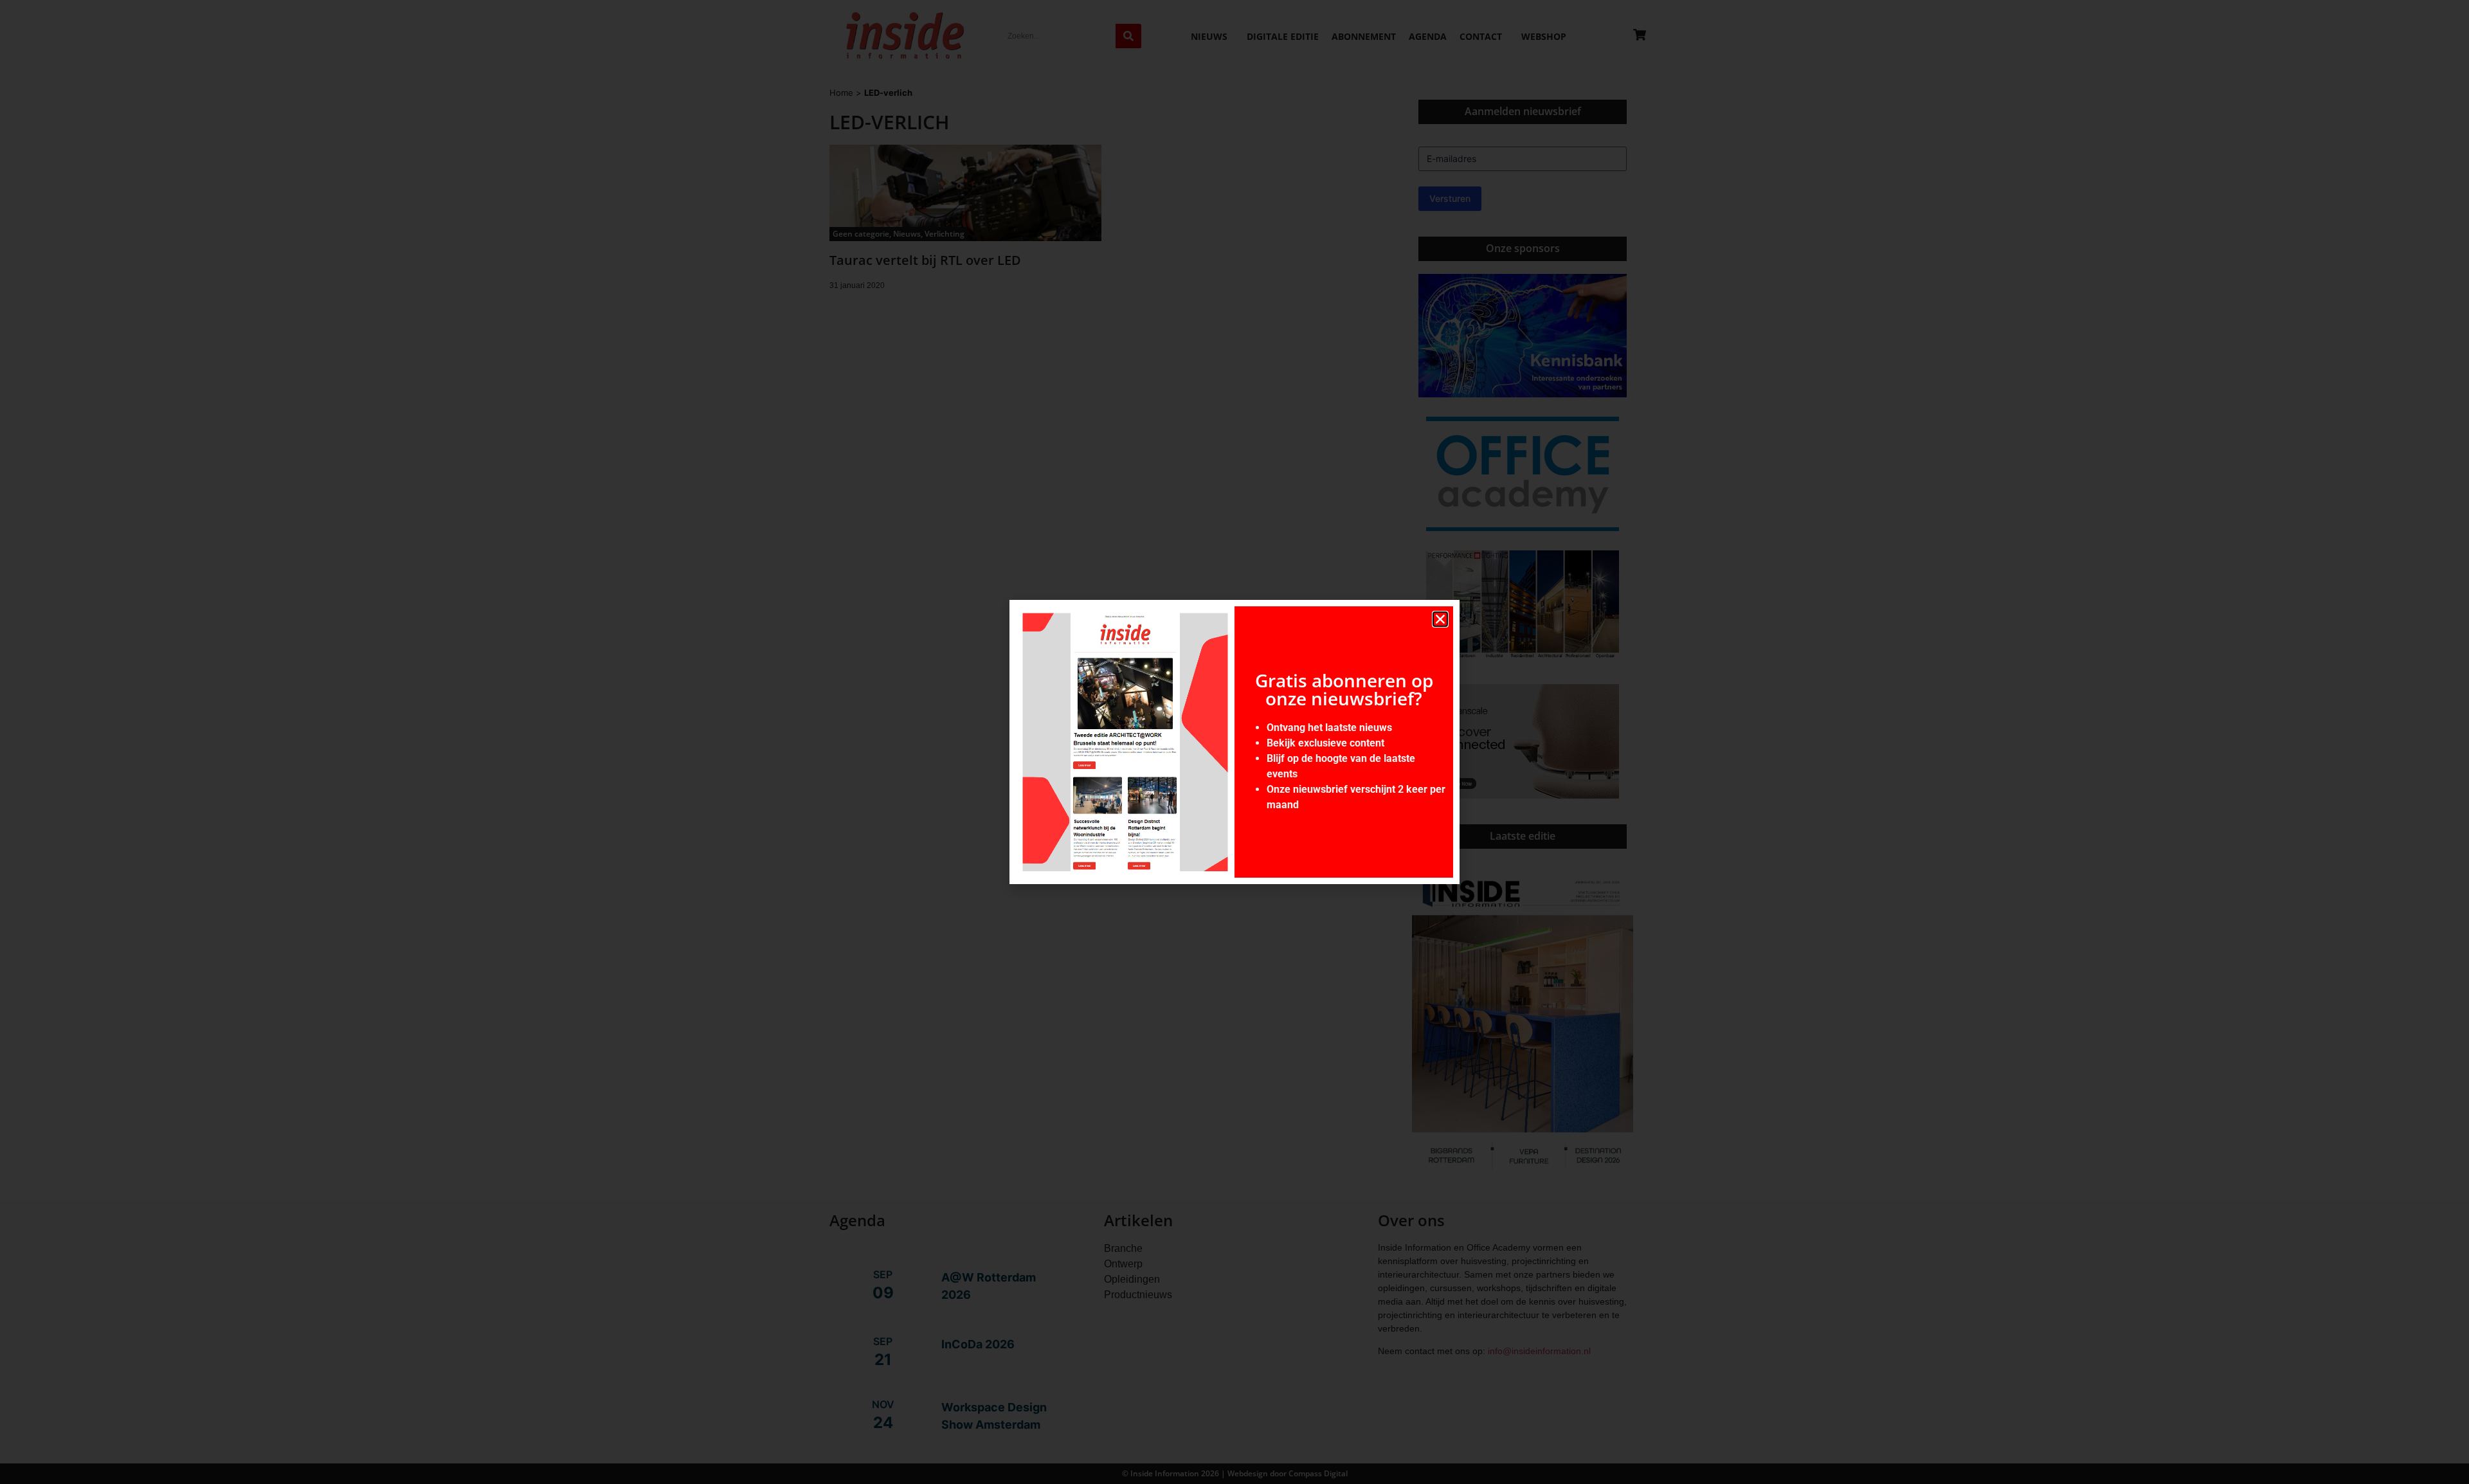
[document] (1234, 742)
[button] (1440, 619)
